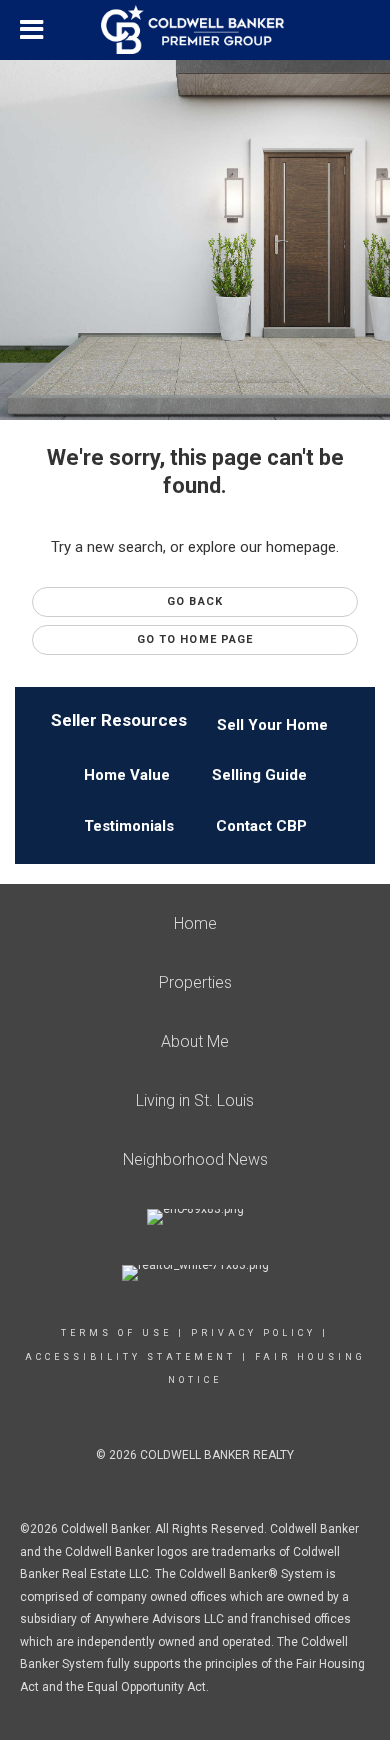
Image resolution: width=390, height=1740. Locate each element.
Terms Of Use (116, 1333)
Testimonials (129, 826)
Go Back (195, 601)
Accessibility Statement (130, 1357)
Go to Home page (195, 639)
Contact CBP (261, 826)
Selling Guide (259, 775)
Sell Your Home (272, 725)
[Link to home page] (195, 30)
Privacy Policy (253, 1333)
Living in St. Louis (195, 1100)
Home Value (127, 775)
